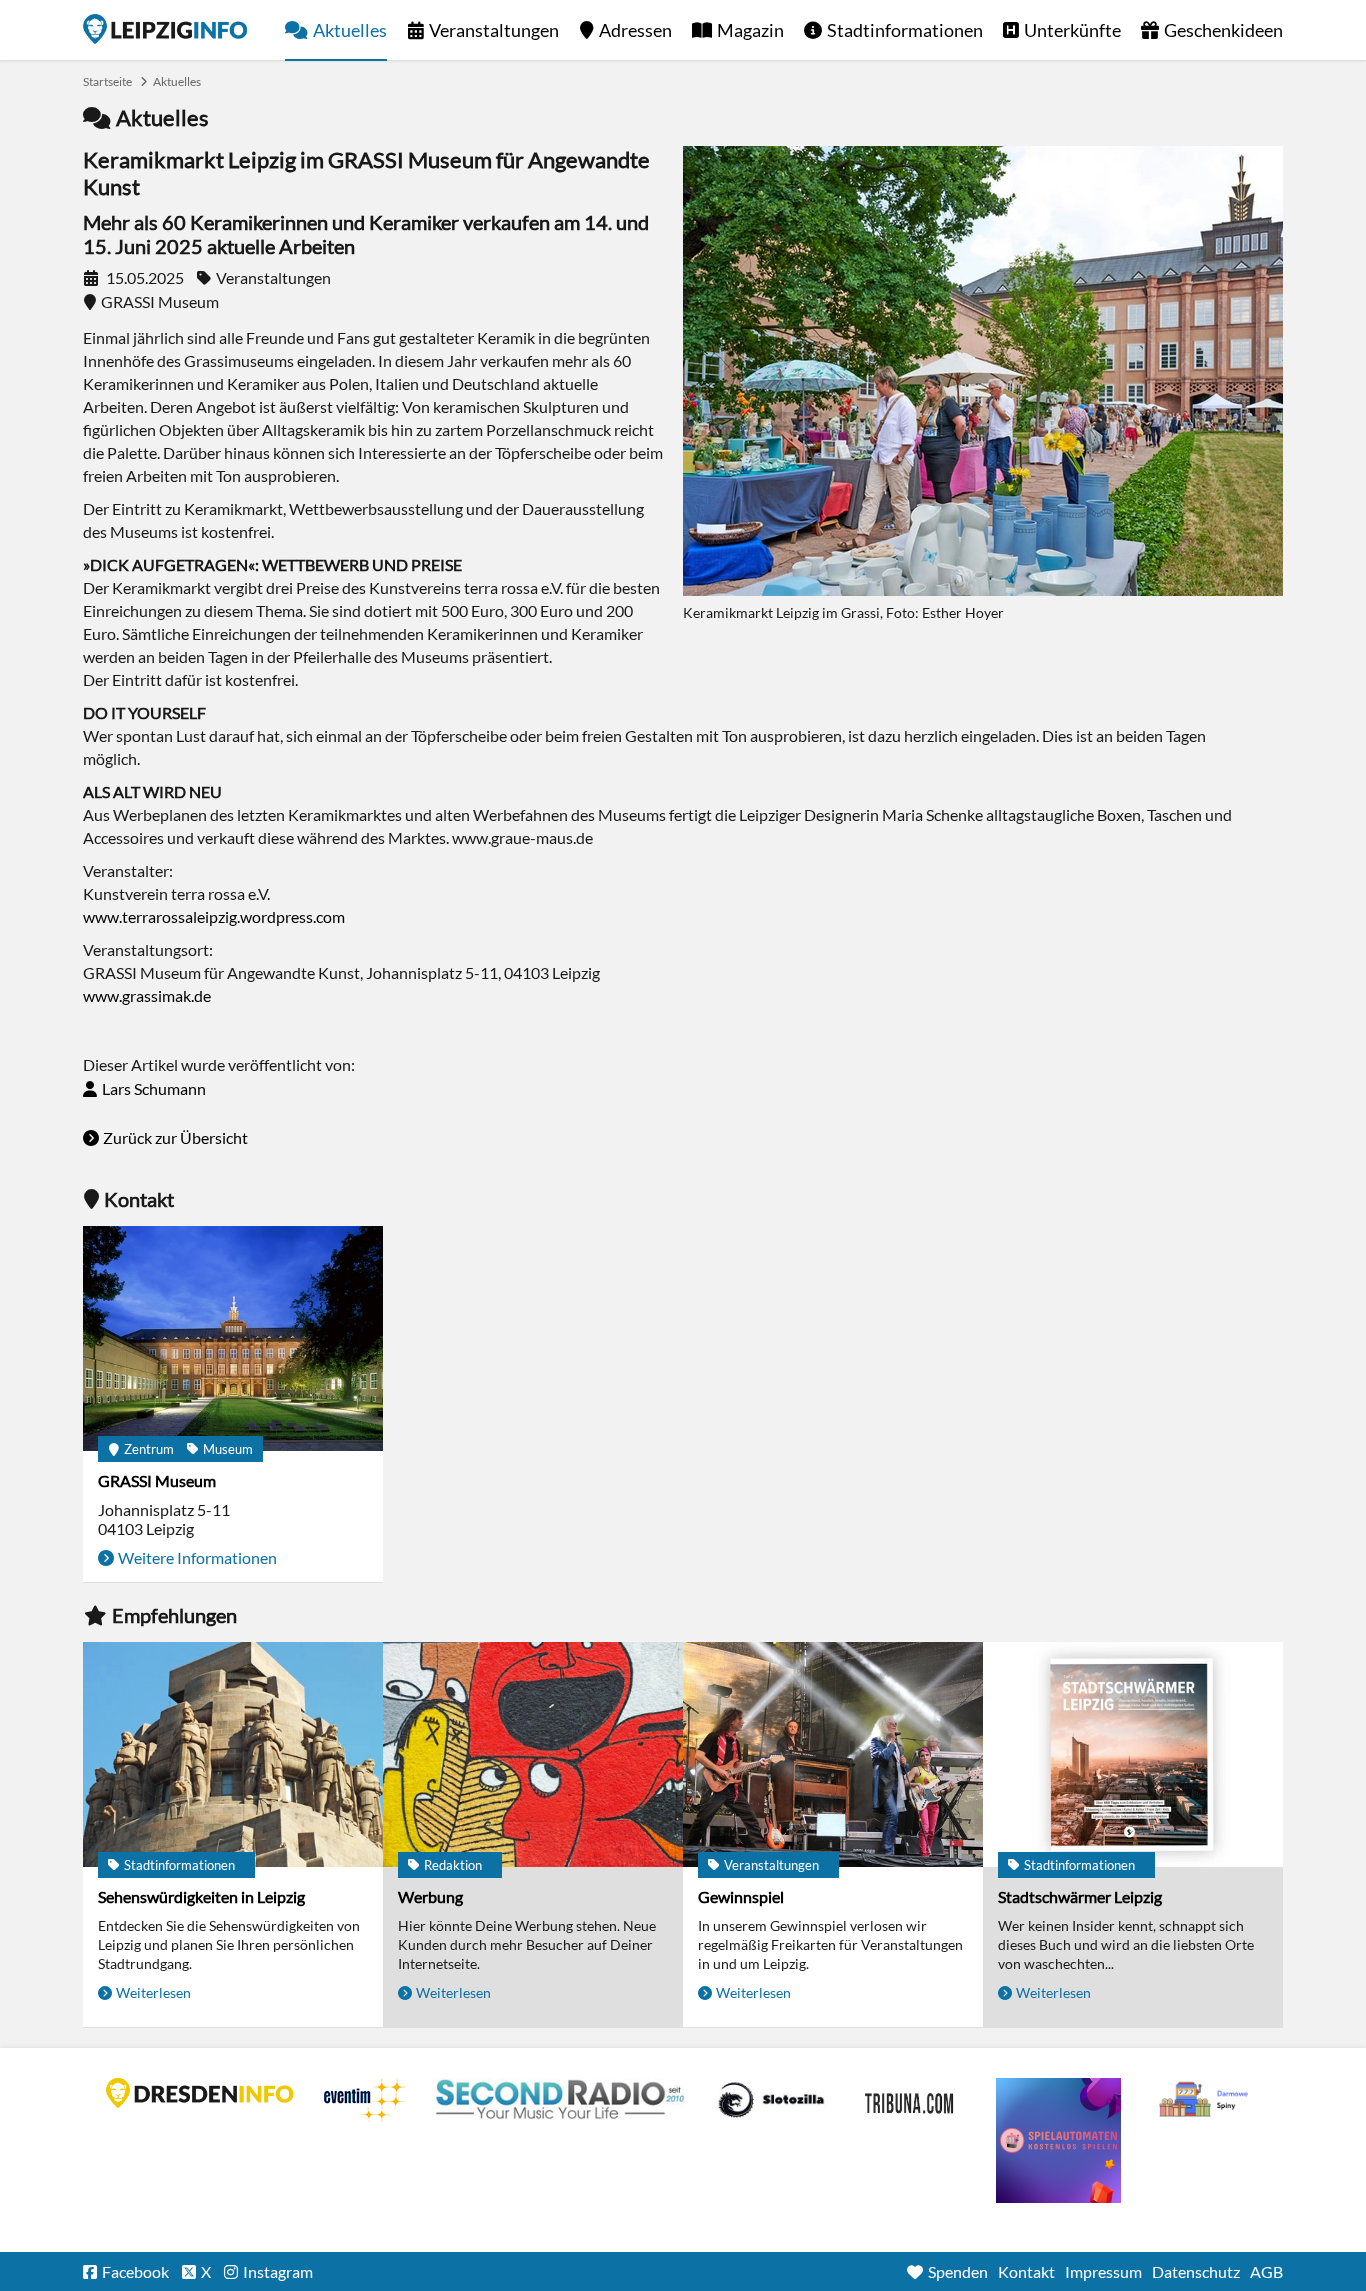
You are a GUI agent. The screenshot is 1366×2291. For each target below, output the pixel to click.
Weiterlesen (153, 1992)
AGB (1266, 2271)
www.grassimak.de (147, 995)
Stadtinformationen (905, 30)
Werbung (430, 1896)
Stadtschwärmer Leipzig (1080, 1896)
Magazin (750, 30)
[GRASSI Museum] (233, 1338)
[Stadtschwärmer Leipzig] (1133, 1754)
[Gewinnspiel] (833, 1754)
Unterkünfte (1072, 30)
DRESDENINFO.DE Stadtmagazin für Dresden (200, 2093)
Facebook (135, 2271)
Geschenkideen (1223, 30)
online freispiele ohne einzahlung (1058, 2140)
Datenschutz (1196, 2271)
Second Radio (561, 2100)
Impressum (1103, 2271)
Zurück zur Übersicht (175, 1137)
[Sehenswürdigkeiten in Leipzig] (233, 1754)
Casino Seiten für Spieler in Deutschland (771, 2100)
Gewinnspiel (741, 1896)
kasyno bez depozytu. (1206, 2100)
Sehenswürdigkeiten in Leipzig (201, 1896)
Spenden (958, 2271)
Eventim (365, 2100)
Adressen (635, 30)
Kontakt (1026, 2271)
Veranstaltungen (494, 30)
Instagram (278, 2271)
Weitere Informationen (197, 1557)
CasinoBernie (911, 2100)
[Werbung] (533, 1754)
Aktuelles (350, 30)
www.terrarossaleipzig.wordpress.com (214, 916)
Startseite (165, 29)
